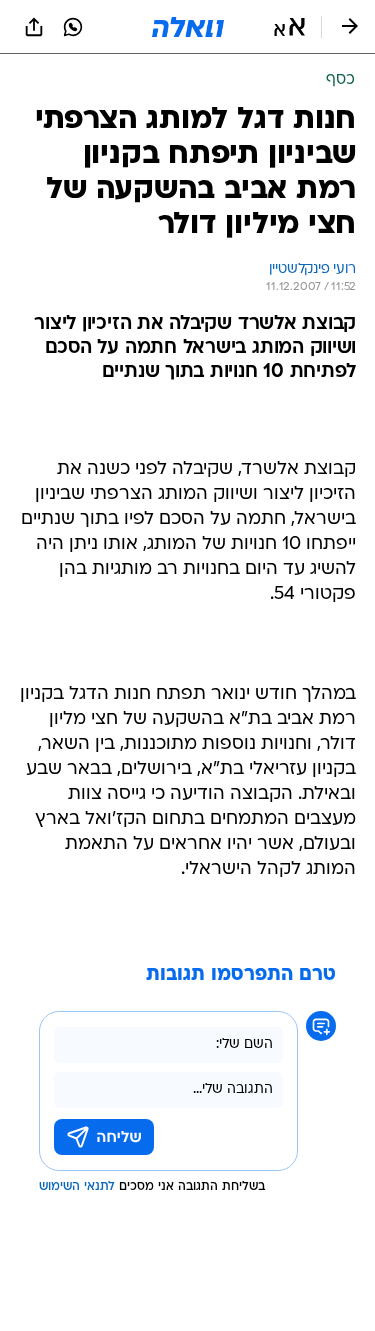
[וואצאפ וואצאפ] (73, 27)
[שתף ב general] (34, 27)
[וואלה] (188, 27)
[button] (289, 27)
